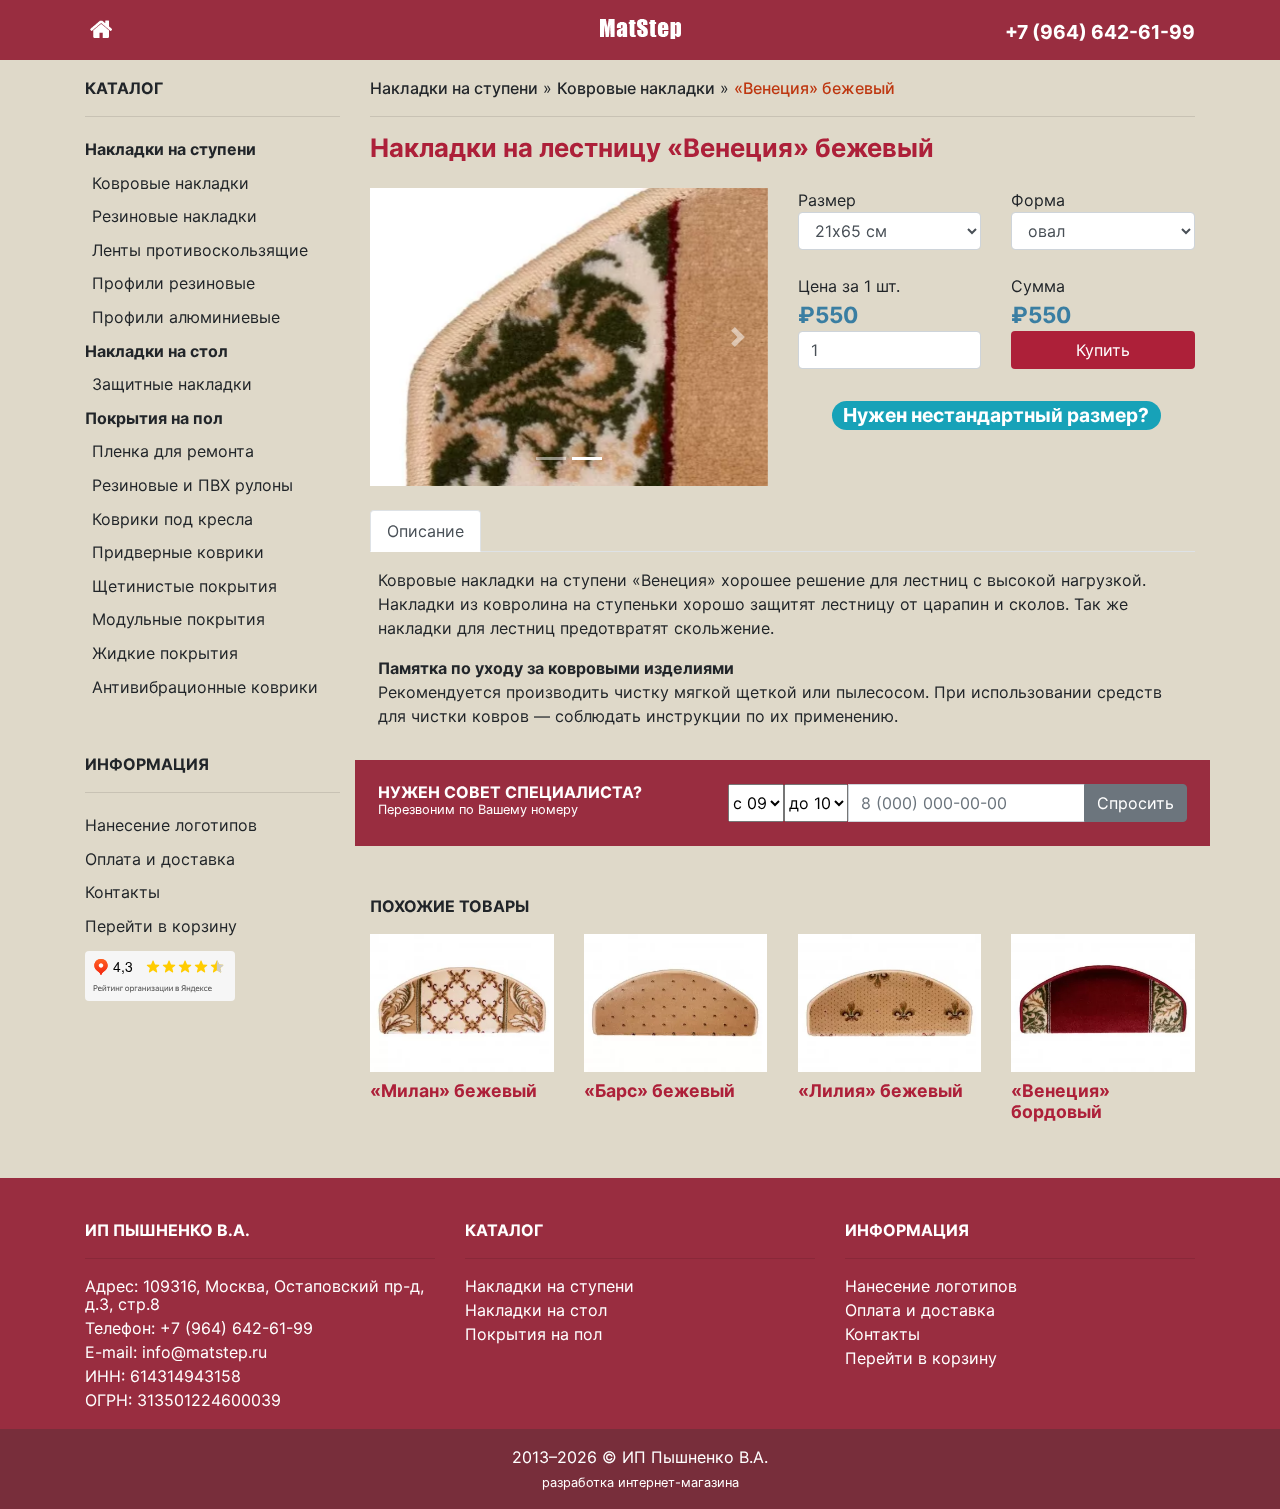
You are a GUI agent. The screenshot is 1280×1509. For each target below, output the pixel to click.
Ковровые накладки (170, 183)
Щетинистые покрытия (184, 586)
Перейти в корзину (161, 926)
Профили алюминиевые (186, 317)
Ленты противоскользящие (200, 250)
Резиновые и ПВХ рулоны (192, 485)
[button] (400, 337)
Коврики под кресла (172, 519)
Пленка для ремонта (173, 451)
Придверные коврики (178, 552)
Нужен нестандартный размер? (996, 415)
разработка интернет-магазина (640, 1482)
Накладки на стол (536, 1310)
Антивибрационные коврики (205, 687)
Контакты (122, 892)
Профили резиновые (173, 283)
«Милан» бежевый (453, 1090)
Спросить (1135, 803)
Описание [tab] (425, 531)
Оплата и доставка (160, 859)
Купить (1103, 350)
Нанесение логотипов (171, 825)
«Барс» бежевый (659, 1090)
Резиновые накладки (174, 216)
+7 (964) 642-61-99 (236, 1328)
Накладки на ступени (454, 88)
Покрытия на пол (533, 1334)
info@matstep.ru (204, 1352)
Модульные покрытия (178, 619)
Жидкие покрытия (165, 653)
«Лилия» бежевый (880, 1090)
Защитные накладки (172, 384)
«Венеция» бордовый (1060, 1101)
